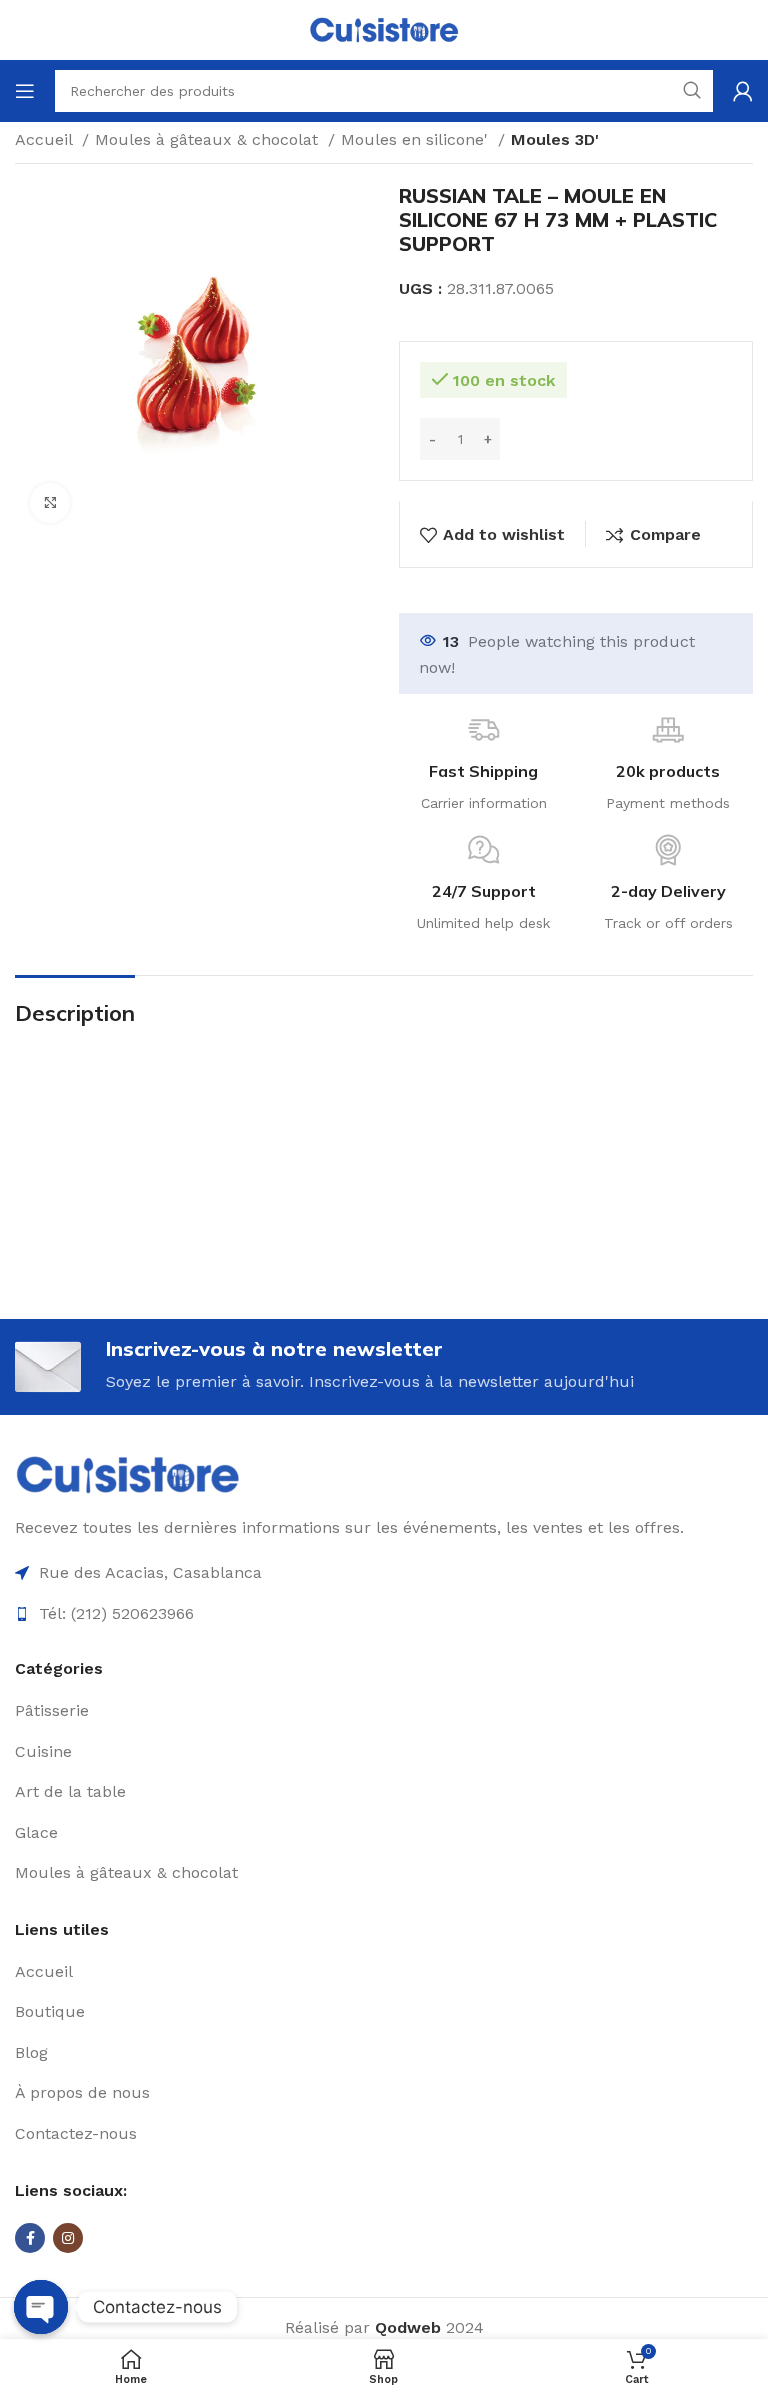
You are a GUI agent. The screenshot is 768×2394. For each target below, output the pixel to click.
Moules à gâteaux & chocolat (209, 139)
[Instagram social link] (68, 2238)
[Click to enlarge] (50, 503)
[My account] (743, 91)
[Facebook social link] (30, 2238)
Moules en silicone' (417, 139)
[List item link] (384, 1711)
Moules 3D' (555, 139)
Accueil (46, 139)
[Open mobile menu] (25, 91)
